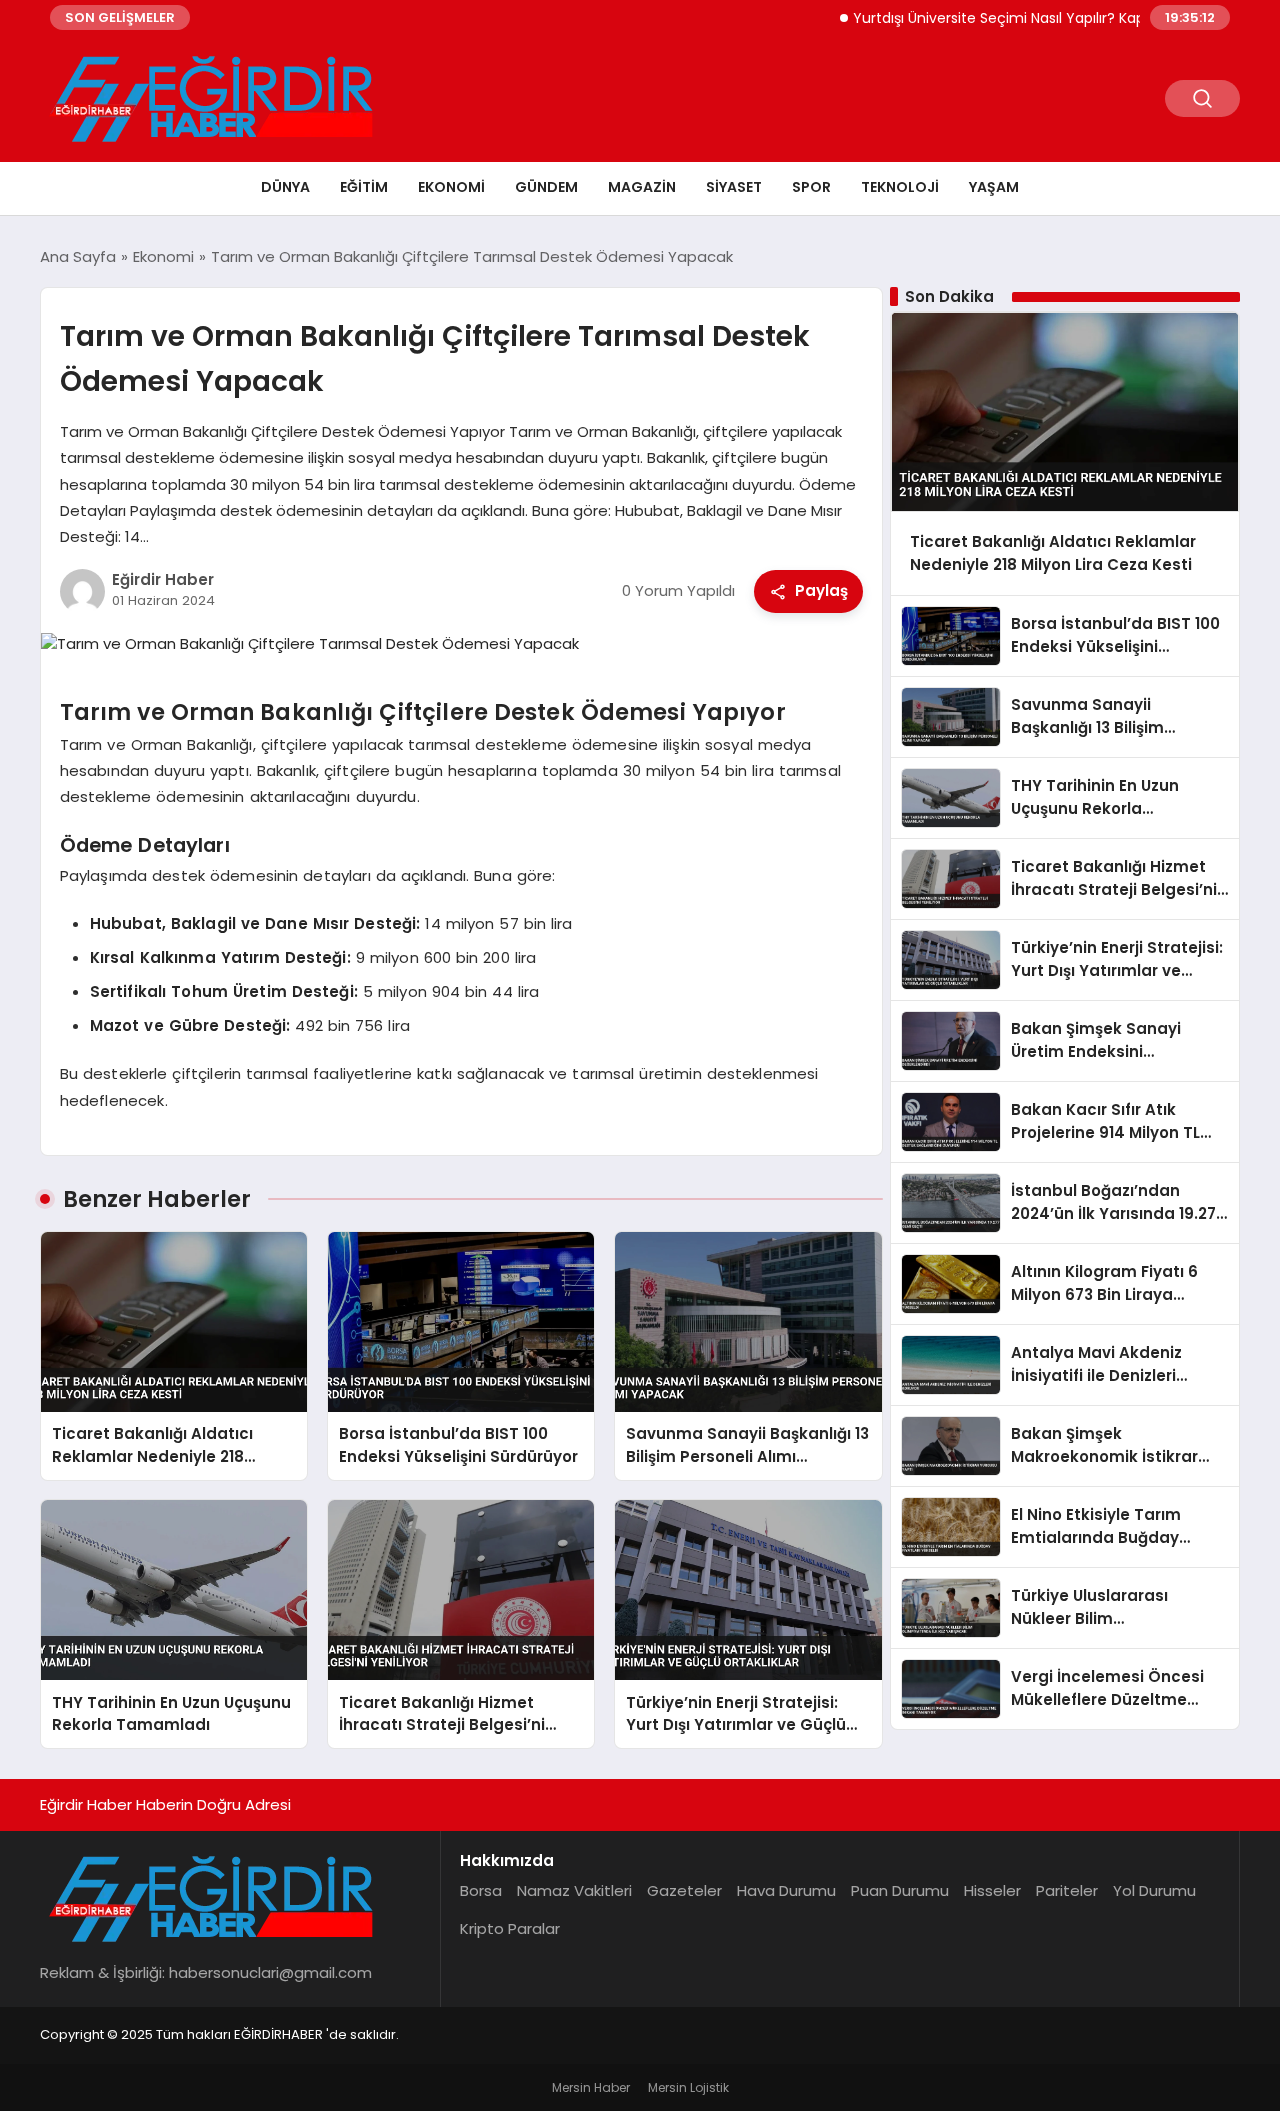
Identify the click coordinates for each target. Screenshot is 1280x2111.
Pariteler (1067, 1890)
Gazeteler (684, 1890)
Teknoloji (900, 187)
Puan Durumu (900, 1890)
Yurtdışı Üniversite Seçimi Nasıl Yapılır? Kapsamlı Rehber (1000, 18)
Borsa (481, 1890)
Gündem (546, 187)
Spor (811, 187)
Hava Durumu (786, 1890)
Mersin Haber (591, 2087)
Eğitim (364, 187)
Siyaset (734, 187)
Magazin (642, 187)
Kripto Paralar (510, 1928)
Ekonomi (451, 187)
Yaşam (994, 187)
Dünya (285, 187)
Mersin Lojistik (688, 2087)
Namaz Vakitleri (574, 1890)
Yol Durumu (1154, 1890)
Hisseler (992, 1890)
